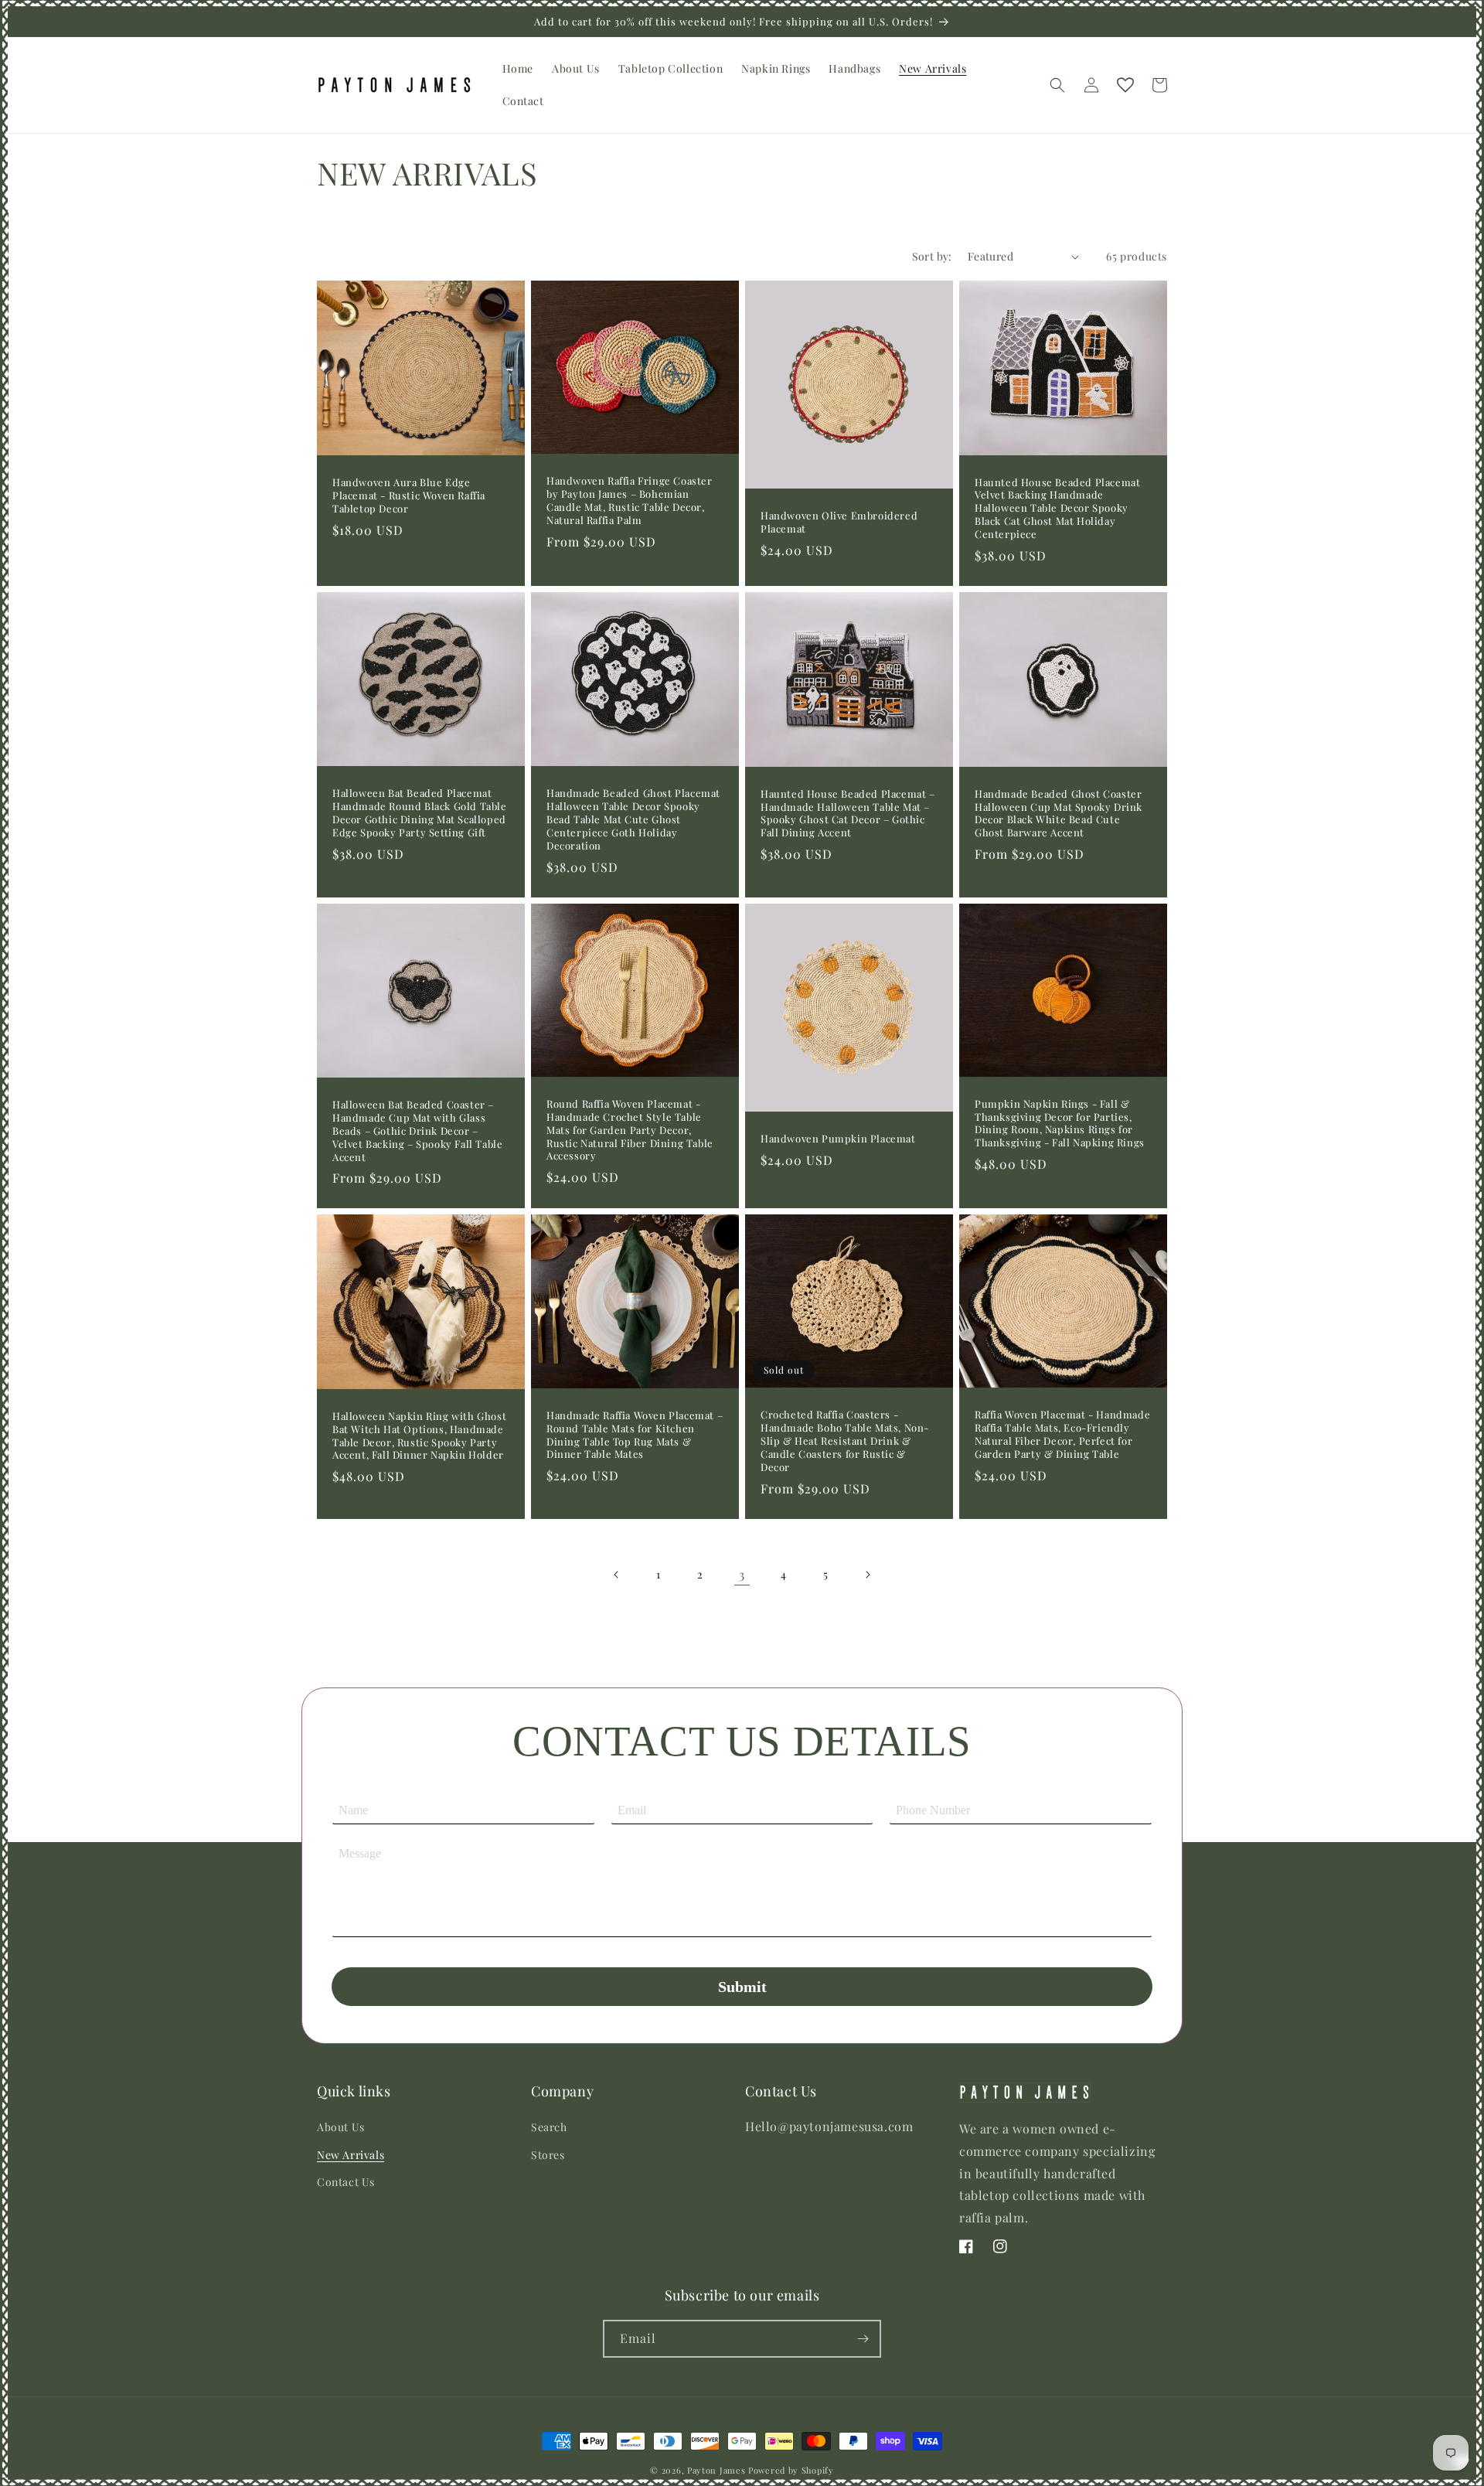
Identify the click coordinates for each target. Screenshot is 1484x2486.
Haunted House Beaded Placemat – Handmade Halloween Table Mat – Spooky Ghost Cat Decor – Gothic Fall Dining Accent (848, 814)
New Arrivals (351, 2155)
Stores (548, 2155)
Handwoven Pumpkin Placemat (838, 1139)
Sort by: (932, 256)
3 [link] (742, 1574)
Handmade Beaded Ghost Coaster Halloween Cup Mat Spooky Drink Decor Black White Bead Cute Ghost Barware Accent (1059, 814)
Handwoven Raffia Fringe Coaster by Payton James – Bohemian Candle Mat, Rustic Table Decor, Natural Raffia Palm (630, 501)
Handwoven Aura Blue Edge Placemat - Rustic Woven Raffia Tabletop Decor (409, 495)
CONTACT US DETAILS (742, 1741)
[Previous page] (617, 1575)
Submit (742, 1987)
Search (549, 2127)
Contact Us (346, 2182)
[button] (1057, 85)
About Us (341, 2127)
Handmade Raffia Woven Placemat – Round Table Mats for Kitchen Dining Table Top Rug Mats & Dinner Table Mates (635, 1435)
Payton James (716, 2470)
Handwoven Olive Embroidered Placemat (839, 522)
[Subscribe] (863, 2339)
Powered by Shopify (791, 2470)
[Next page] (867, 1575)
